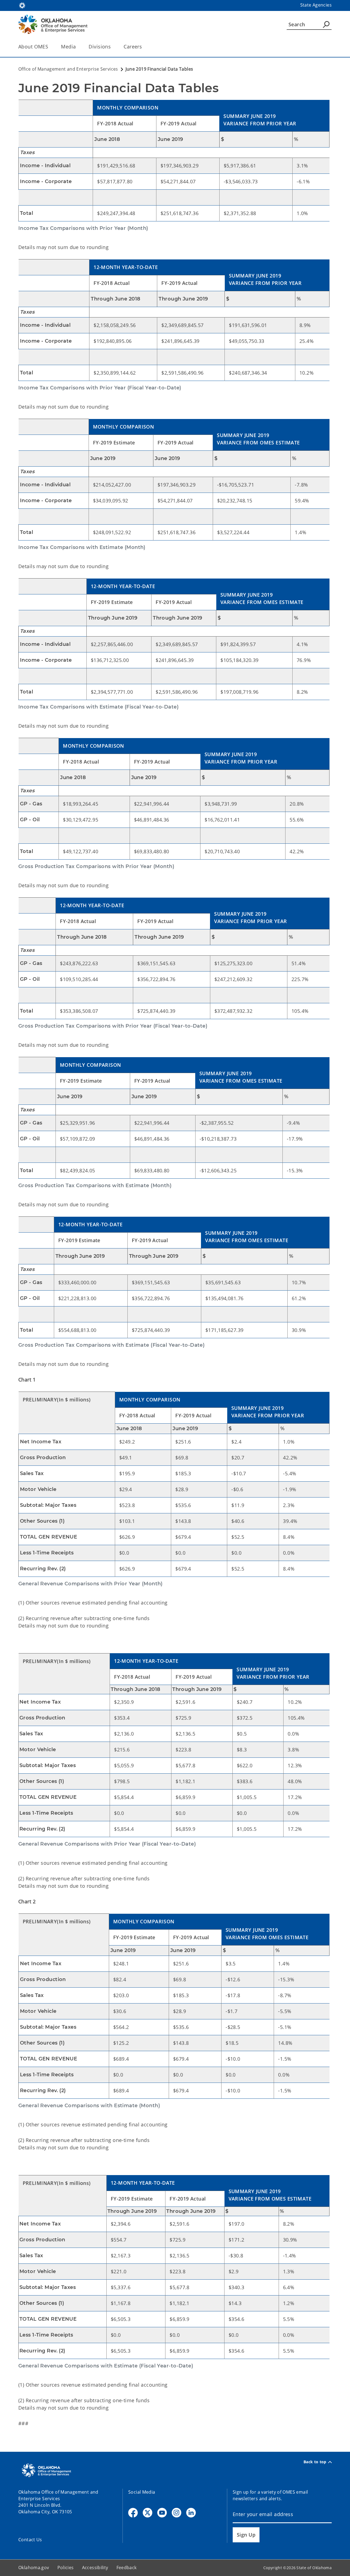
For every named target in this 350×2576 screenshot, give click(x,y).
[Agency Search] (326, 24)
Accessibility (95, 2568)
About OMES (33, 47)
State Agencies (316, 5)
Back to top (315, 2462)
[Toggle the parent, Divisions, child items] (113, 47)
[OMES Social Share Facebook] (133, 2513)
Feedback (127, 2568)
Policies (66, 2568)
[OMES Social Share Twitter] (148, 2513)
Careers (133, 47)
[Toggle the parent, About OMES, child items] (50, 47)
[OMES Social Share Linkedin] (191, 2513)
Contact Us (30, 2540)
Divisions (100, 47)
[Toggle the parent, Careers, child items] (144, 47)
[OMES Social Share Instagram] (177, 2513)
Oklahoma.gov (34, 2568)
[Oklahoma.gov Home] (22, 5)
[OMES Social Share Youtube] (162, 2513)
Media (68, 47)
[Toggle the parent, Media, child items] (78, 47)
